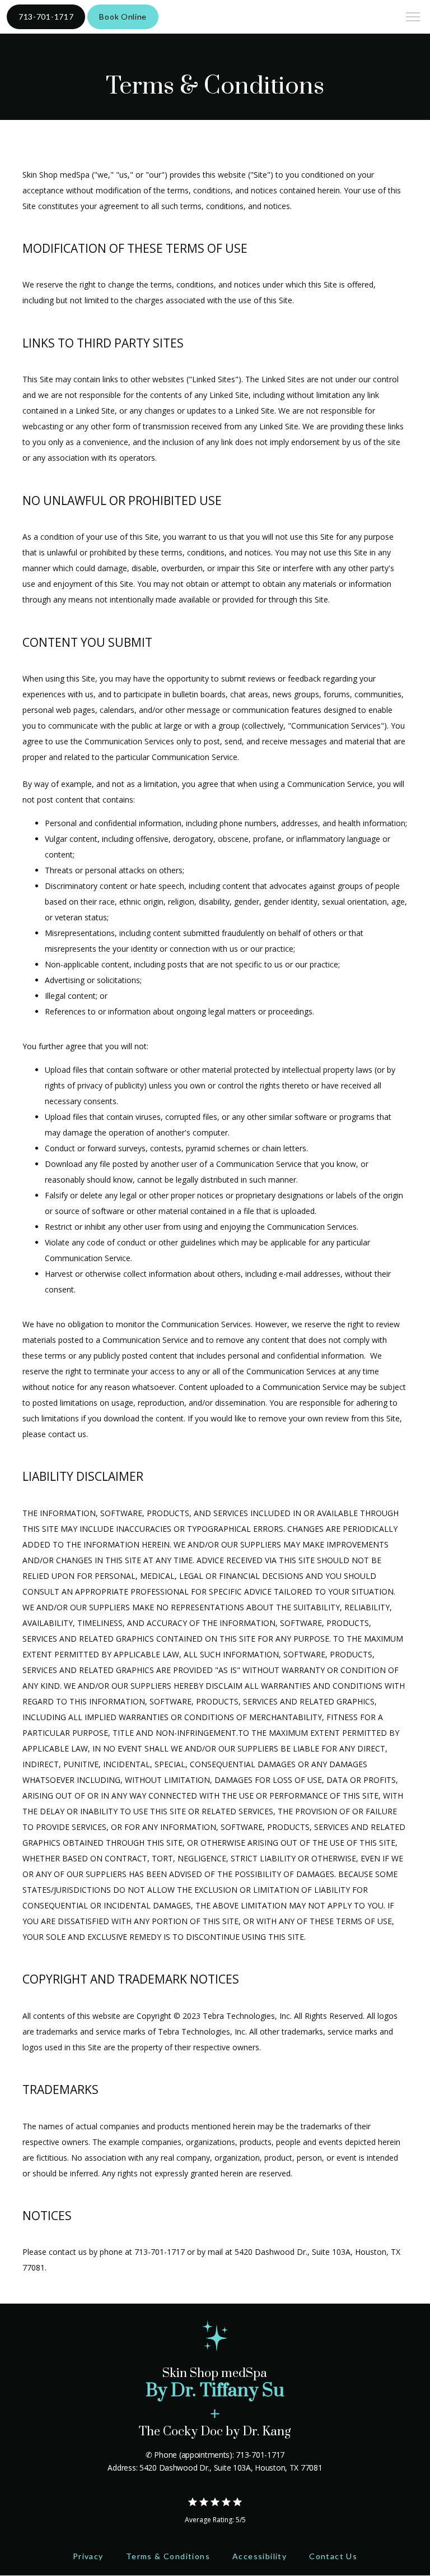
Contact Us (333, 2556)
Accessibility (260, 2556)
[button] (413, 18)
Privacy (88, 2556)
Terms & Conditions (168, 2556)
